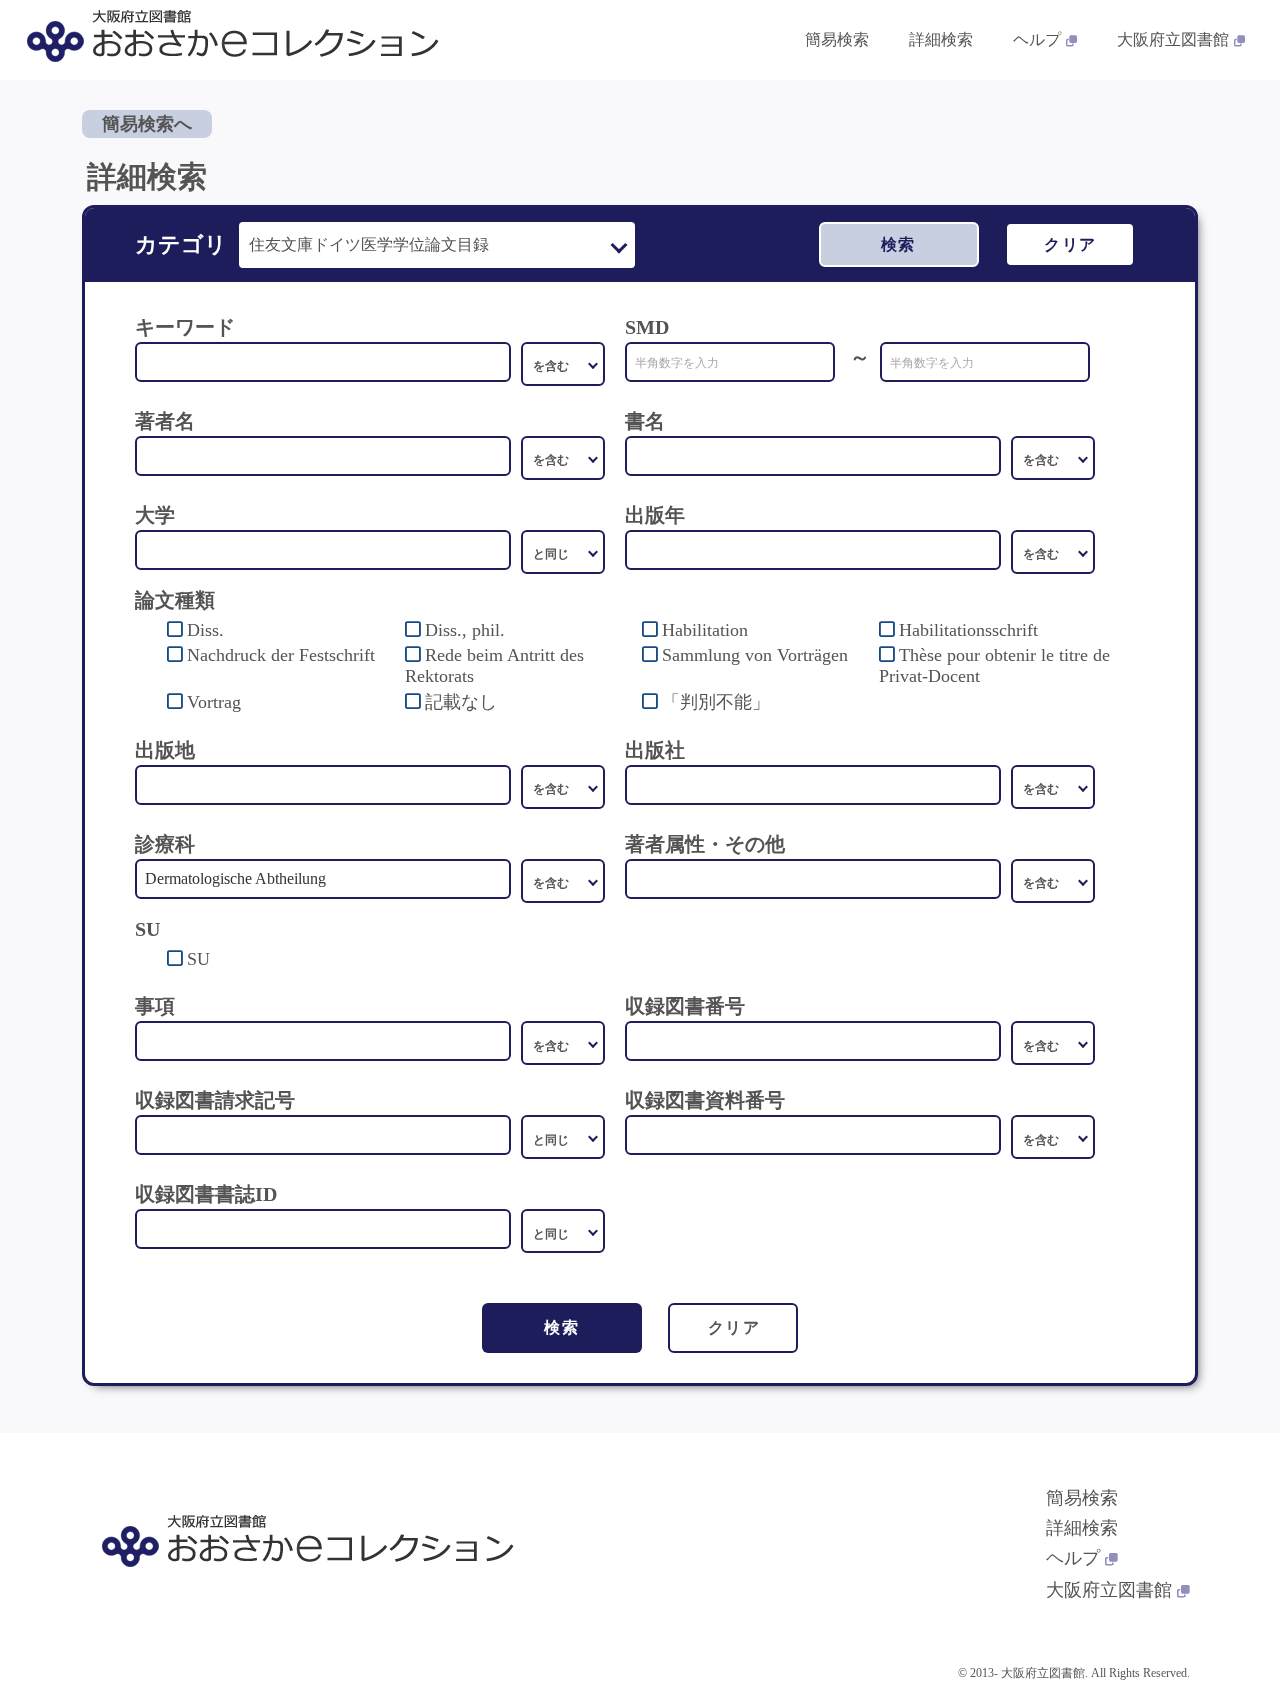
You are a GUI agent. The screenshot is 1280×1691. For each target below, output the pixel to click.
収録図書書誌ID (206, 1194)
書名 (645, 421)
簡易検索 (837, 39)
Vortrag (214, 702)
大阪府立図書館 (1173, 39)
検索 (898, 244)
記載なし (461, 702)
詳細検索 (941, 39)
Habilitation (705, 630)
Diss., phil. (465, 630)
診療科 (165, 844)
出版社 (655, 750)
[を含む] (563, 364)
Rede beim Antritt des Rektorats (494, 665)
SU (198, 959)
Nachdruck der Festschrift (281, 655)
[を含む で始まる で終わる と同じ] (563, 458)
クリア (1070, 244)
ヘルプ (1037, 39)
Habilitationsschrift (968, 630)
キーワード (185, 327)
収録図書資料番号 (705, 1100)
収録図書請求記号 (215, 1100)
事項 (155, 1006)
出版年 (655, 515)
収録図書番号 (685, 1006)
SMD (647, 327)
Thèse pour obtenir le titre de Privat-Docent (994, 665)
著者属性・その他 (705, 844)
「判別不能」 (716, 702)
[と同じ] (563, 552)
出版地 (165, 750)
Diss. (205, 630)
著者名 (165, 421)
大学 (155, 515)
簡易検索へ (147, 124)
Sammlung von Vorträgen (755, 655)
